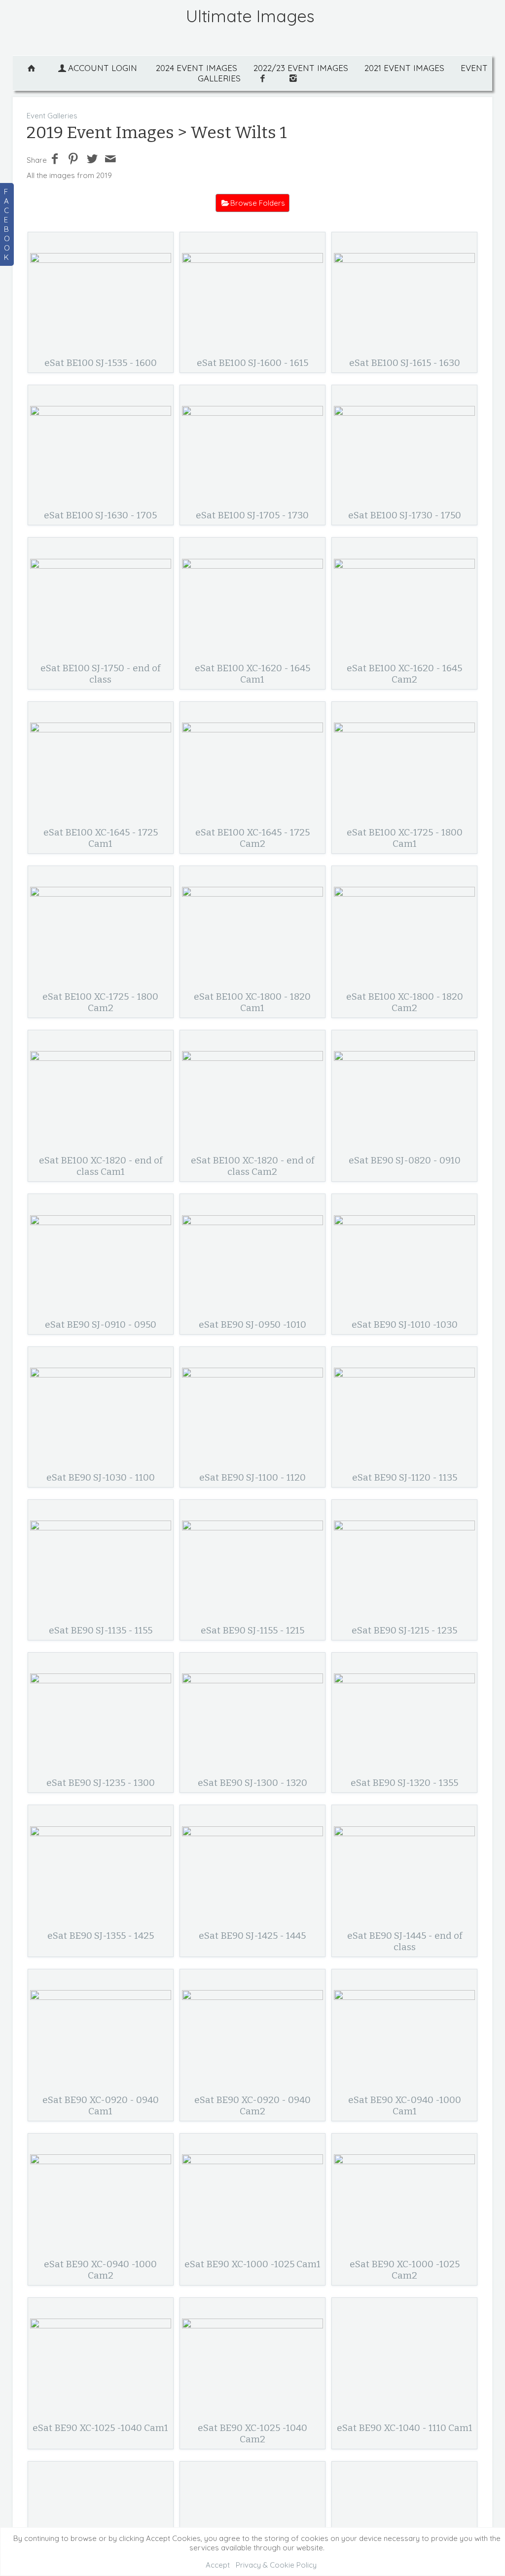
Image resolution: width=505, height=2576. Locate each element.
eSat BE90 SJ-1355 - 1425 (101, 1936)
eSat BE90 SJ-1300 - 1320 (252, 1783)
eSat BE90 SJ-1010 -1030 (405, 1324)
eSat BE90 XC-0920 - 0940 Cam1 (101, 2105)
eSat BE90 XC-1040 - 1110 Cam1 (405, 2428)
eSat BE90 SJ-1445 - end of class (405, 1941)
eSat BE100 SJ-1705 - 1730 (252, 515)
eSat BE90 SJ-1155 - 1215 (252, 1630)
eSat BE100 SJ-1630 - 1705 (100, 515)
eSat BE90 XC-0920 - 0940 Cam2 (252, 2105)
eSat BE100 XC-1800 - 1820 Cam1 (252, 1002)
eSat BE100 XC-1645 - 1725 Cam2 (252, 838)
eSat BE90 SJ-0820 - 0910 (405, 1160)
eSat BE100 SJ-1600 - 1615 (252, 363)
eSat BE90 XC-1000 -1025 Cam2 (405, 2270)
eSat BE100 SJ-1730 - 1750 (405, 515)
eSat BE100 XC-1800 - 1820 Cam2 (405, 1002)
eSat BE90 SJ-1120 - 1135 (405, 1477)
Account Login (103, 68)
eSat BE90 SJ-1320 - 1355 (404, 1783)
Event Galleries (52, 116)
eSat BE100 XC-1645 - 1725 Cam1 (101, 838)
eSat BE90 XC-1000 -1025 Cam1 (252, 2264)
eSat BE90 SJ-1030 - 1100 (101, 1477)
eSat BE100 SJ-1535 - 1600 (101, 363)
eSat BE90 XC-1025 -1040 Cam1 (100, 2428)
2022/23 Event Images (301, 68)
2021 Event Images (404, 68)
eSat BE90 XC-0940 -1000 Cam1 (405, 2105)
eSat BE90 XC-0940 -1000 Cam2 (100, 2270)
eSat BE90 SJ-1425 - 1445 (252, 1936)
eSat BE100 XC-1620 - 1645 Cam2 (404, 674)
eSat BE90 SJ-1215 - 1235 (404, 1630)
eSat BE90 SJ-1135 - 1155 (101, 1630)
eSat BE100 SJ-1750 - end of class (100, 674)
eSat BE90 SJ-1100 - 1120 (252, 1477)
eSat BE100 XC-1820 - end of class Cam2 (252, 1166)
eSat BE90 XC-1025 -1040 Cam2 (252, 2433)
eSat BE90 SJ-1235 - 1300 (101, 1783)
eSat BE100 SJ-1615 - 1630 (405, 363)
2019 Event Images (100, 132)
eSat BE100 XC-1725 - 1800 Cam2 (100, 1002)
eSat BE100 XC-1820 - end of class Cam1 (101, 1166)
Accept (218, 2565)
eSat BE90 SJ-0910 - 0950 (101, 1324)
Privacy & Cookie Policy (276, 2565)
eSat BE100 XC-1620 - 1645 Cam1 (252, 674)
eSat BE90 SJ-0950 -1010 (252, 1324)
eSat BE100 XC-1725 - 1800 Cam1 (405, 838)
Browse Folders (258, 203)
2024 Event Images (197, 68)
